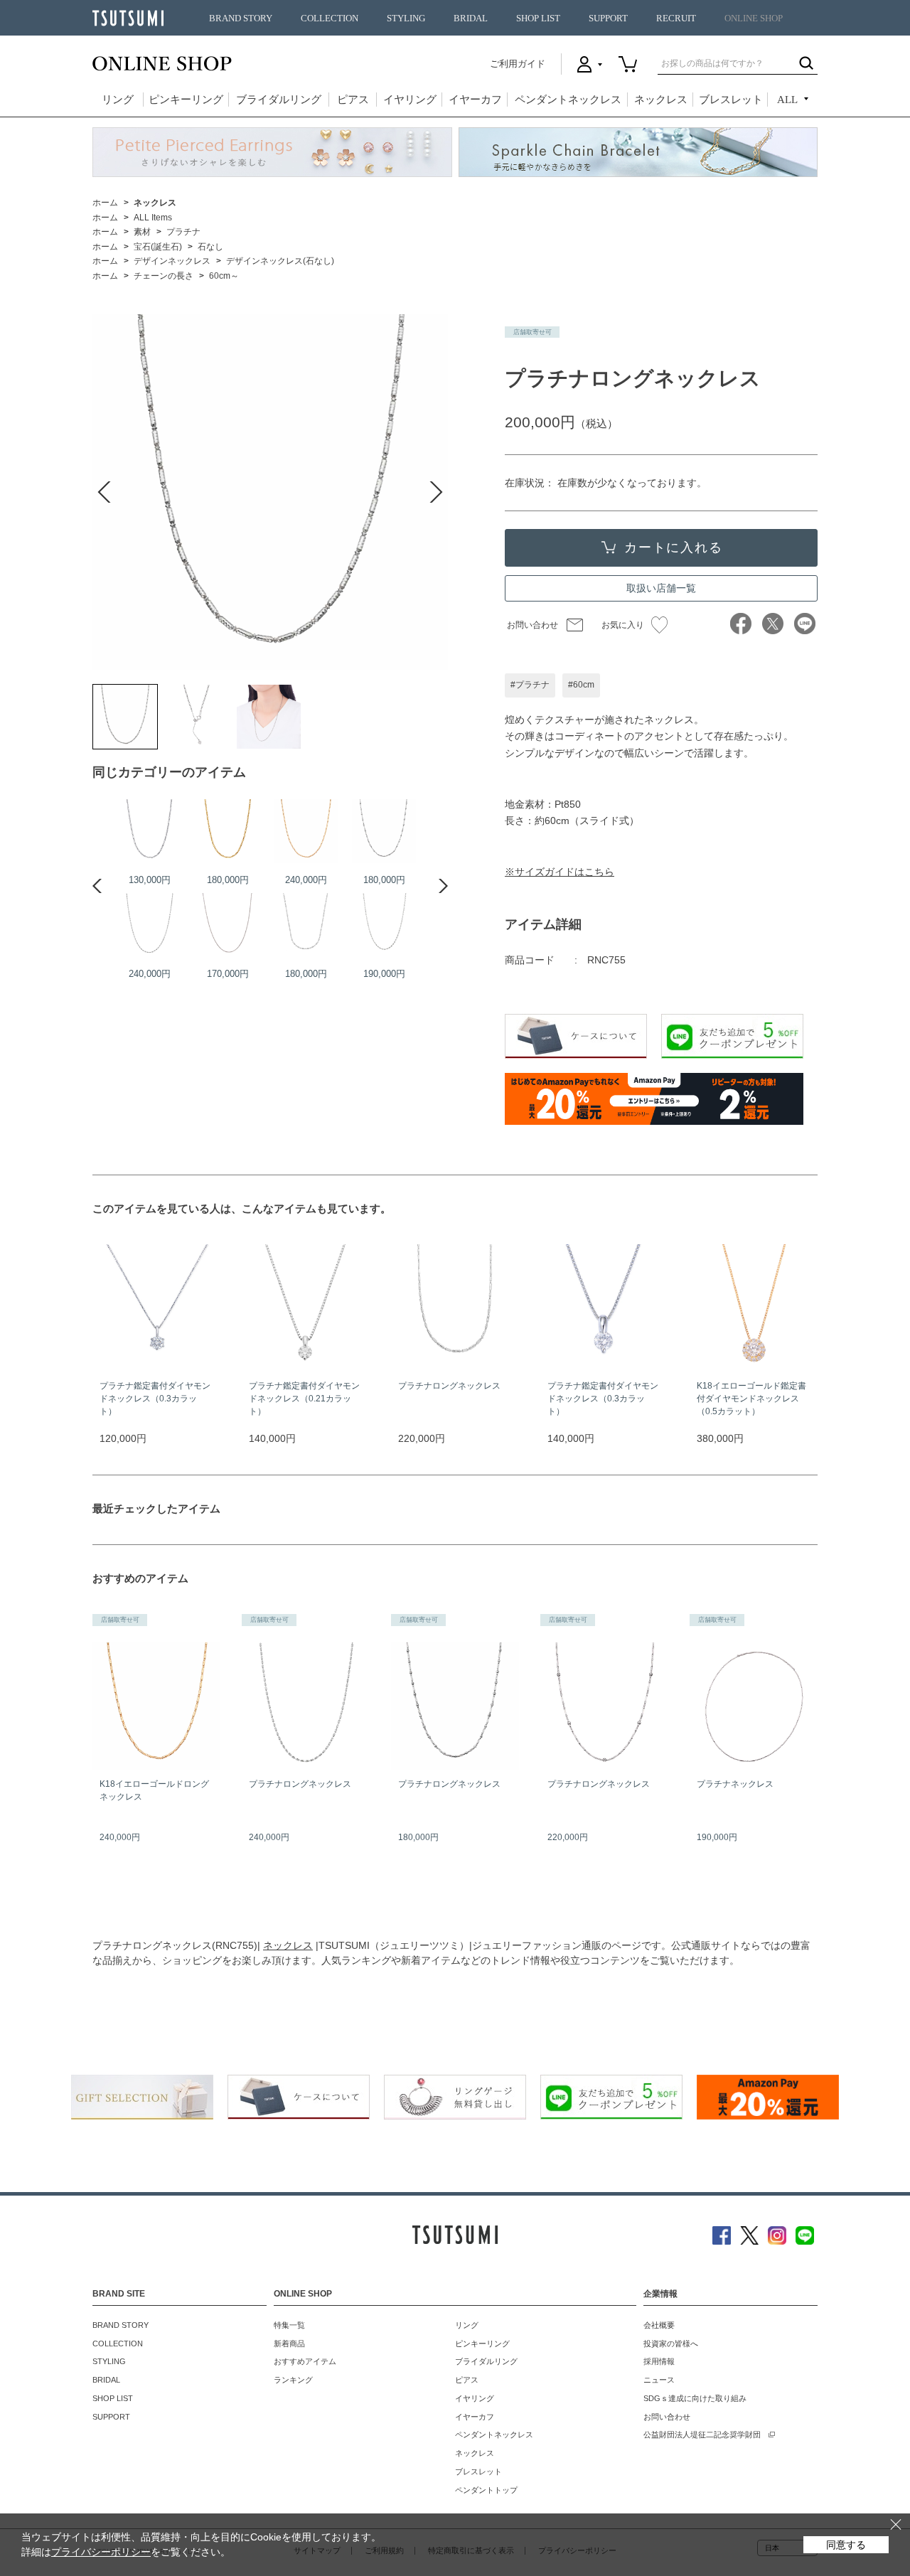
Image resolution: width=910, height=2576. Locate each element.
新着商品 (289, 2343)
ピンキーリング (186, 100)
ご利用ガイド (518, 64)
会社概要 (659, 2325)
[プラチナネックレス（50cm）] (227, 925)
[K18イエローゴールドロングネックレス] (306, 831)
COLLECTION (330, 18)
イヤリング (410, 100)
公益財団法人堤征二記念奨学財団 (702, 2435)
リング (118, 100)
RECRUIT (676, 18)
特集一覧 (289, 2325)
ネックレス (661, 100)
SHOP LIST (538, 18)
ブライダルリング (279, 100)
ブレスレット (731, 100)
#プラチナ (530, 685)
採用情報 (659, 2361)
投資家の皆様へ (671, 2343)
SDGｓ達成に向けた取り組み (695, 2398)
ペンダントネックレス (568, 100)
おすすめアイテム (305, 2361)
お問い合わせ (532, 625)
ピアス (353, 100)
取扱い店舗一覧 (661, 588)
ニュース (659, 2380)
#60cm (581, 685)
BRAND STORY (241, 18)
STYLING (406, 18)
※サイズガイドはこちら (560, 872)
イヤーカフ (475, 100)
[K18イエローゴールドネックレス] (227, 831)
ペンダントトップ (486, 2490)
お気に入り (623, 625)
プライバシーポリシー (101, 2552)
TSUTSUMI (128, 18)
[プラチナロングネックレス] (125, 717)
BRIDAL (471, 18)
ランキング (293, 2380)
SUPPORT (608, 18)
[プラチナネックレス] (149, 831)
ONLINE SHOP (754, 18)
